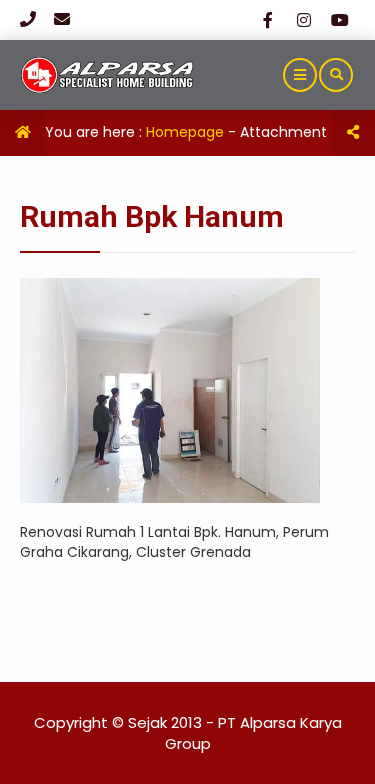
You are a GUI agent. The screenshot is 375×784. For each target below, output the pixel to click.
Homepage (185, 132)
